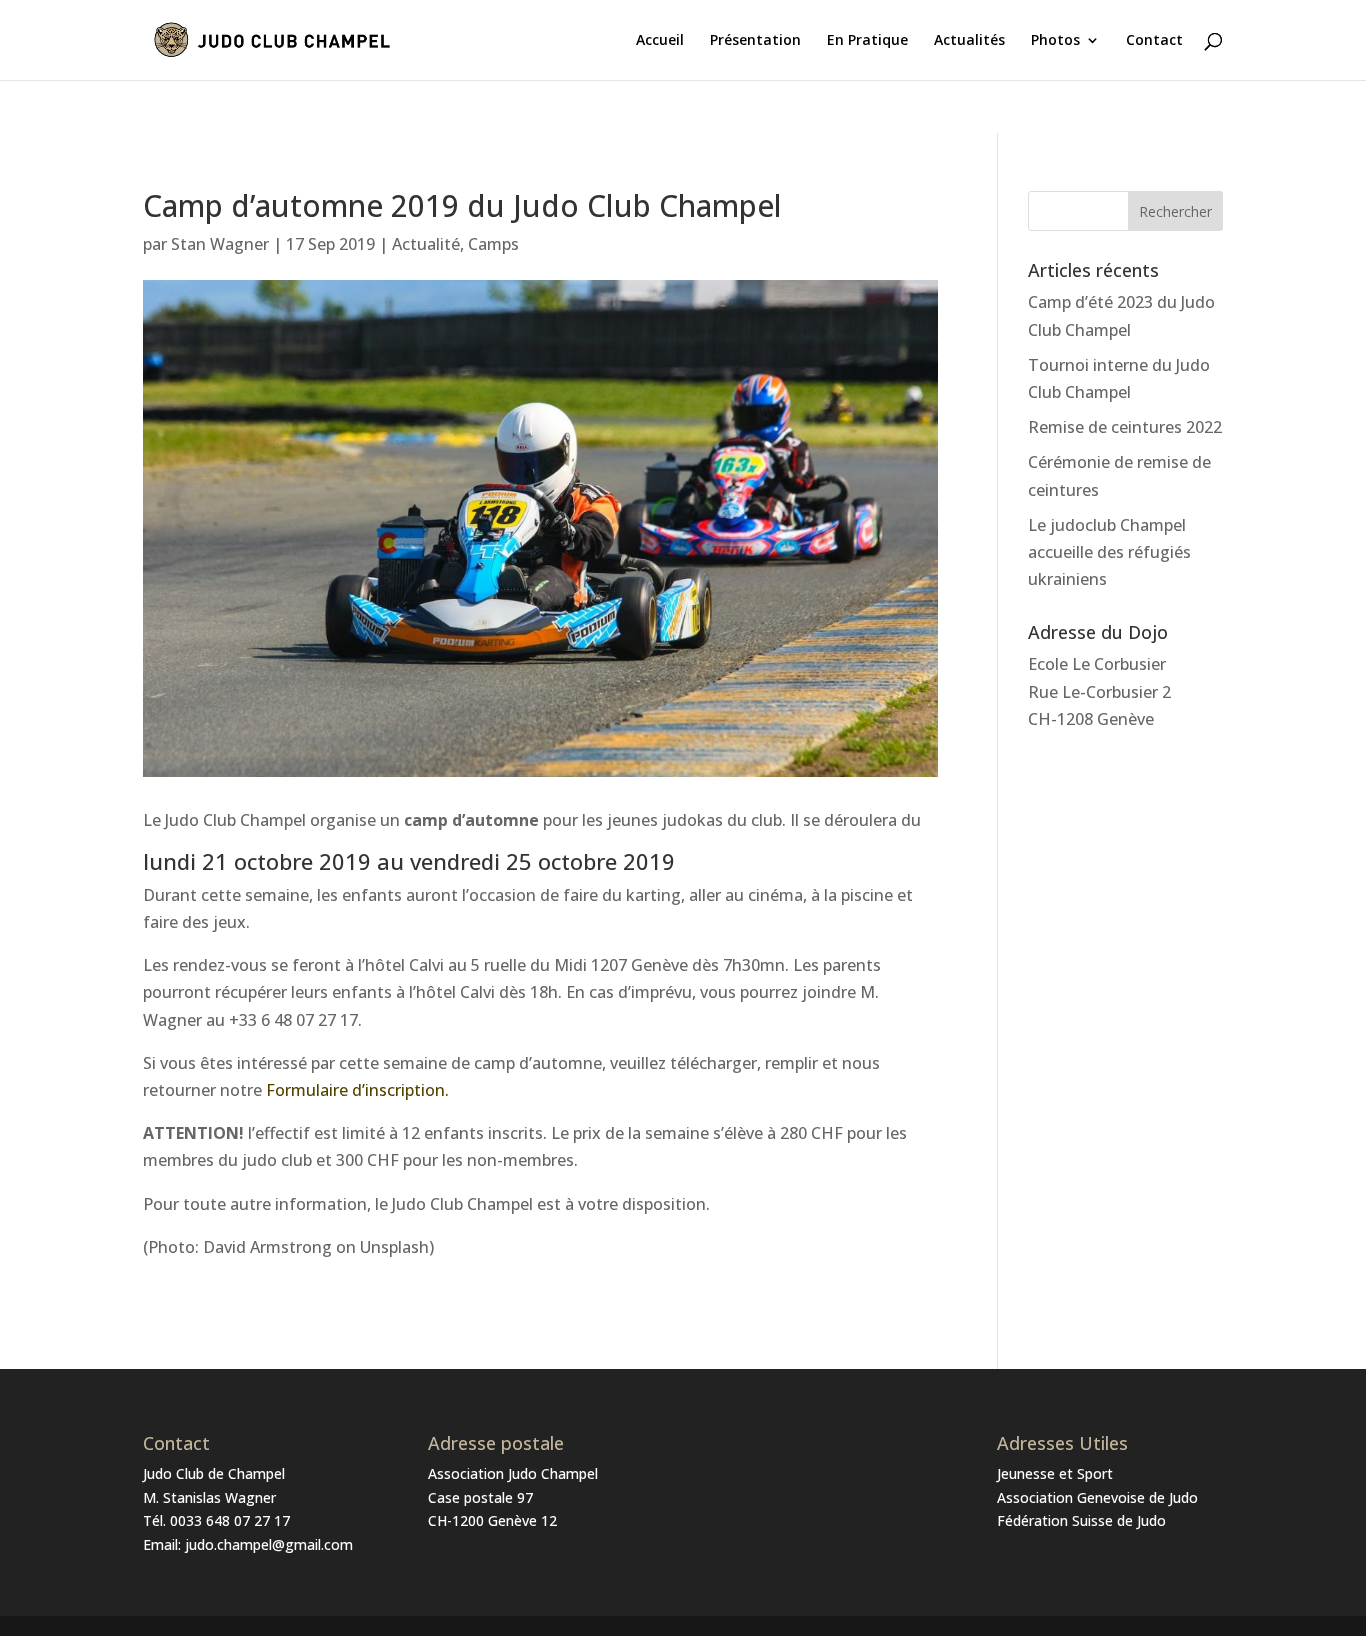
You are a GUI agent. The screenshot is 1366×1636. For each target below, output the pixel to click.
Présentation (755, 41)
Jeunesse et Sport (1055, 1473)
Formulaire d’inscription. (357, 1090)
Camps (493, 244)
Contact (1154, 41)
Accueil (660, 41)
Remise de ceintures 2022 (1125, 427)
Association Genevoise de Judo (1097, 1497)
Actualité (426, 244)
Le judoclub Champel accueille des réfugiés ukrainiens (1109, 552)
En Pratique (867, 41)
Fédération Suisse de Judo (1081, 1520)
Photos (1055, 41)
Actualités (969, 41)
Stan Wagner (220, 244)
